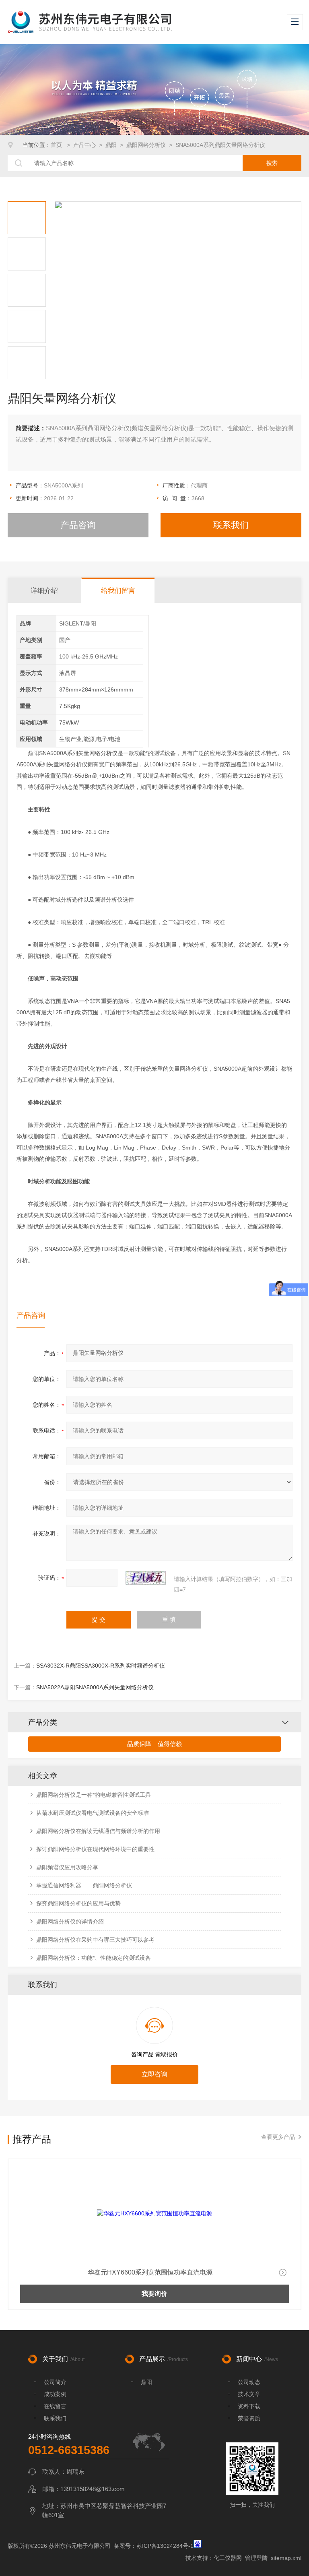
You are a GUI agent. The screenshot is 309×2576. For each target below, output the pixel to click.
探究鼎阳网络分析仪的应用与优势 (78, 1903)
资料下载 (249, 2406)
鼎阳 (111, 145)
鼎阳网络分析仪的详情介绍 (70, 1922)
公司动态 (249, 2382)
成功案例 (55, 2394)
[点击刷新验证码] (146, 1578)
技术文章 (249, 2394)
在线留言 (55, 2406)
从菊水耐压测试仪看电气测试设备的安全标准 (93, 1813)
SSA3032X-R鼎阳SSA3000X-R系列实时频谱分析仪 (101, 1666)
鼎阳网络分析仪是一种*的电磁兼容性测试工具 (94, 1795)
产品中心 (84, 145)
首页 (57, 145)
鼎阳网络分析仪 (146, 145)
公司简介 (55, 2382)
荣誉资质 (249, 2418)
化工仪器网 (228, 2558)
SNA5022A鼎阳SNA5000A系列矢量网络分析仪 (95, 1687)
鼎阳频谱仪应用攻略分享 (67, 1867)
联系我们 (231, 525)
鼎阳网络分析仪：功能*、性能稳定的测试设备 (94, 1958)
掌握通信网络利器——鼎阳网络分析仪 (84, 1885)
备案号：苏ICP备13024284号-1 (154, 2546)
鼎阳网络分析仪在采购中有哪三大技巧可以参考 (95, 1940)
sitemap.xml (286, 2558)
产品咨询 (78, 525)
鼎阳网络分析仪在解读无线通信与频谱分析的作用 (98, 1831)
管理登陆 (256, 2558)
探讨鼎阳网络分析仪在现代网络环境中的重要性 (95, 1849)
